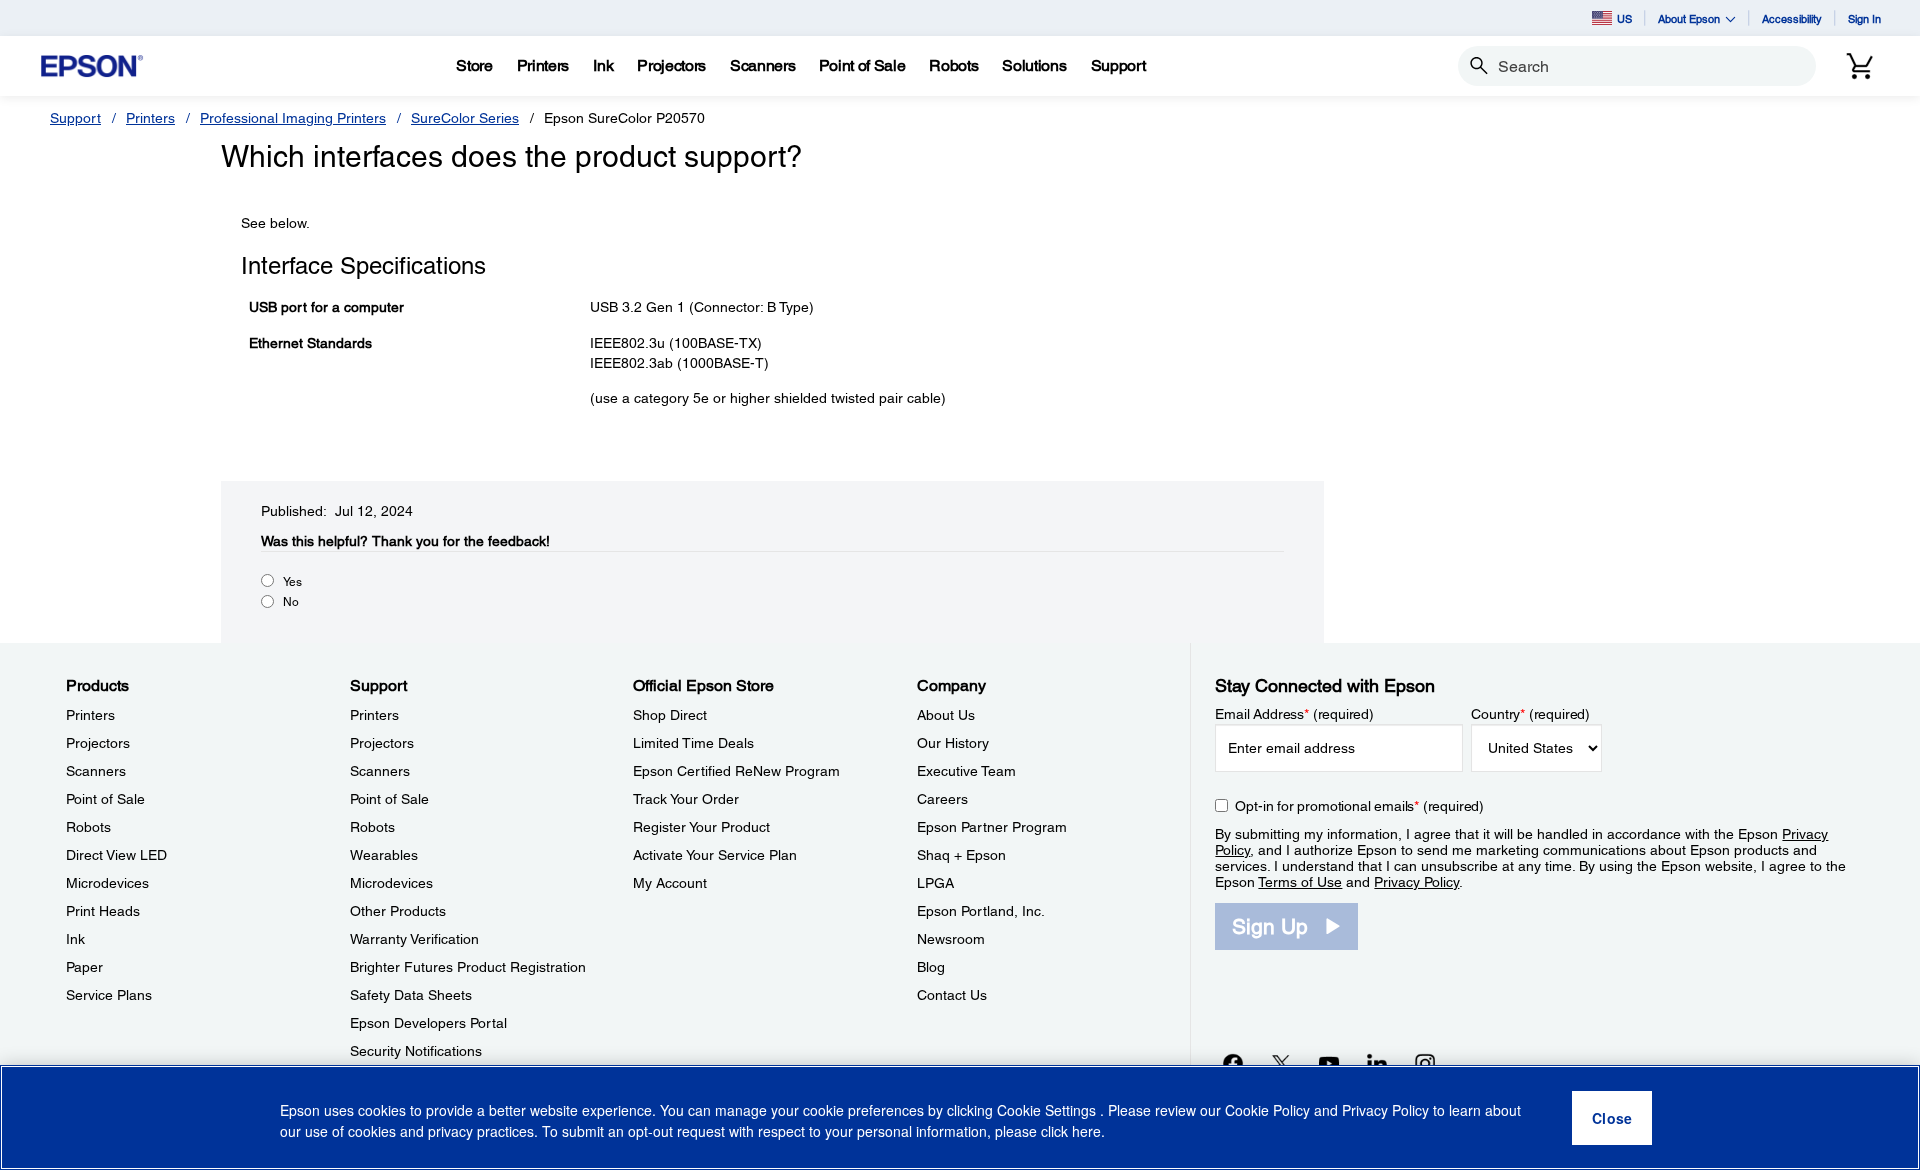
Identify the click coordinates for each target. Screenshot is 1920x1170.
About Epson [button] (1689, 18)
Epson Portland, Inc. (981, 911)
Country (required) (1530, 714)
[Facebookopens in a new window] (1233, 1063)
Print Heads (103, 911)
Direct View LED (116, 855)
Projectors (98, 743)
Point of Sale (105, 799)
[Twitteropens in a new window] (1281, 1063)
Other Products (398, 911)
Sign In (1864, 18)
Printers (150, 118)
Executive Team (966, 771)
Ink (75, 939)
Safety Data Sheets (411, 995)
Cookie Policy (1267, 1110)
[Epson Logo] (92, 66)
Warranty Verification (414, 939)
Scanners (96, 771)
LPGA (935, 883)
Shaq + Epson (961, 855)
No (291, 602)
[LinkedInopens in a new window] (1377, 1063)
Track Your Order (686, 799)
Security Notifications (416, 1051)
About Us (946, 715)
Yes (292, 582)
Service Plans (109, 995)
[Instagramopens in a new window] (1425, 1063)
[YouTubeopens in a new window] (1329, 1063)
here (1086, 1131)
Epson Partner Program (992, 827)
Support (75, 118)
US (1624, 18)
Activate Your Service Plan (715, 855)
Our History (953, 743)
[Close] (1612, 1118)
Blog (931, 967)
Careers (942, 799)
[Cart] (1860, 66)
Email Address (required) (1294, 714)
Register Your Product (701, 827)
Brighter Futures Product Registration (468, 967)
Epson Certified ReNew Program (736, 771)
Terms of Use (1300, 882)
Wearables (384, 855)
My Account (670, 883)
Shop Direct (670, 715)
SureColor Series (465, 118)
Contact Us (952, 995)
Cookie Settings (1048, 1110)
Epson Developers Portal (428, 1023)
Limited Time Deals (693, 743)
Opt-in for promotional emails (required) (1359, 806)
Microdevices (107, 883)
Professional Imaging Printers (293, 118)
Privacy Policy (1416, 882)
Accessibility (1792, 18)
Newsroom (951, 939)
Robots (88, 827)
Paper (84, 967)
